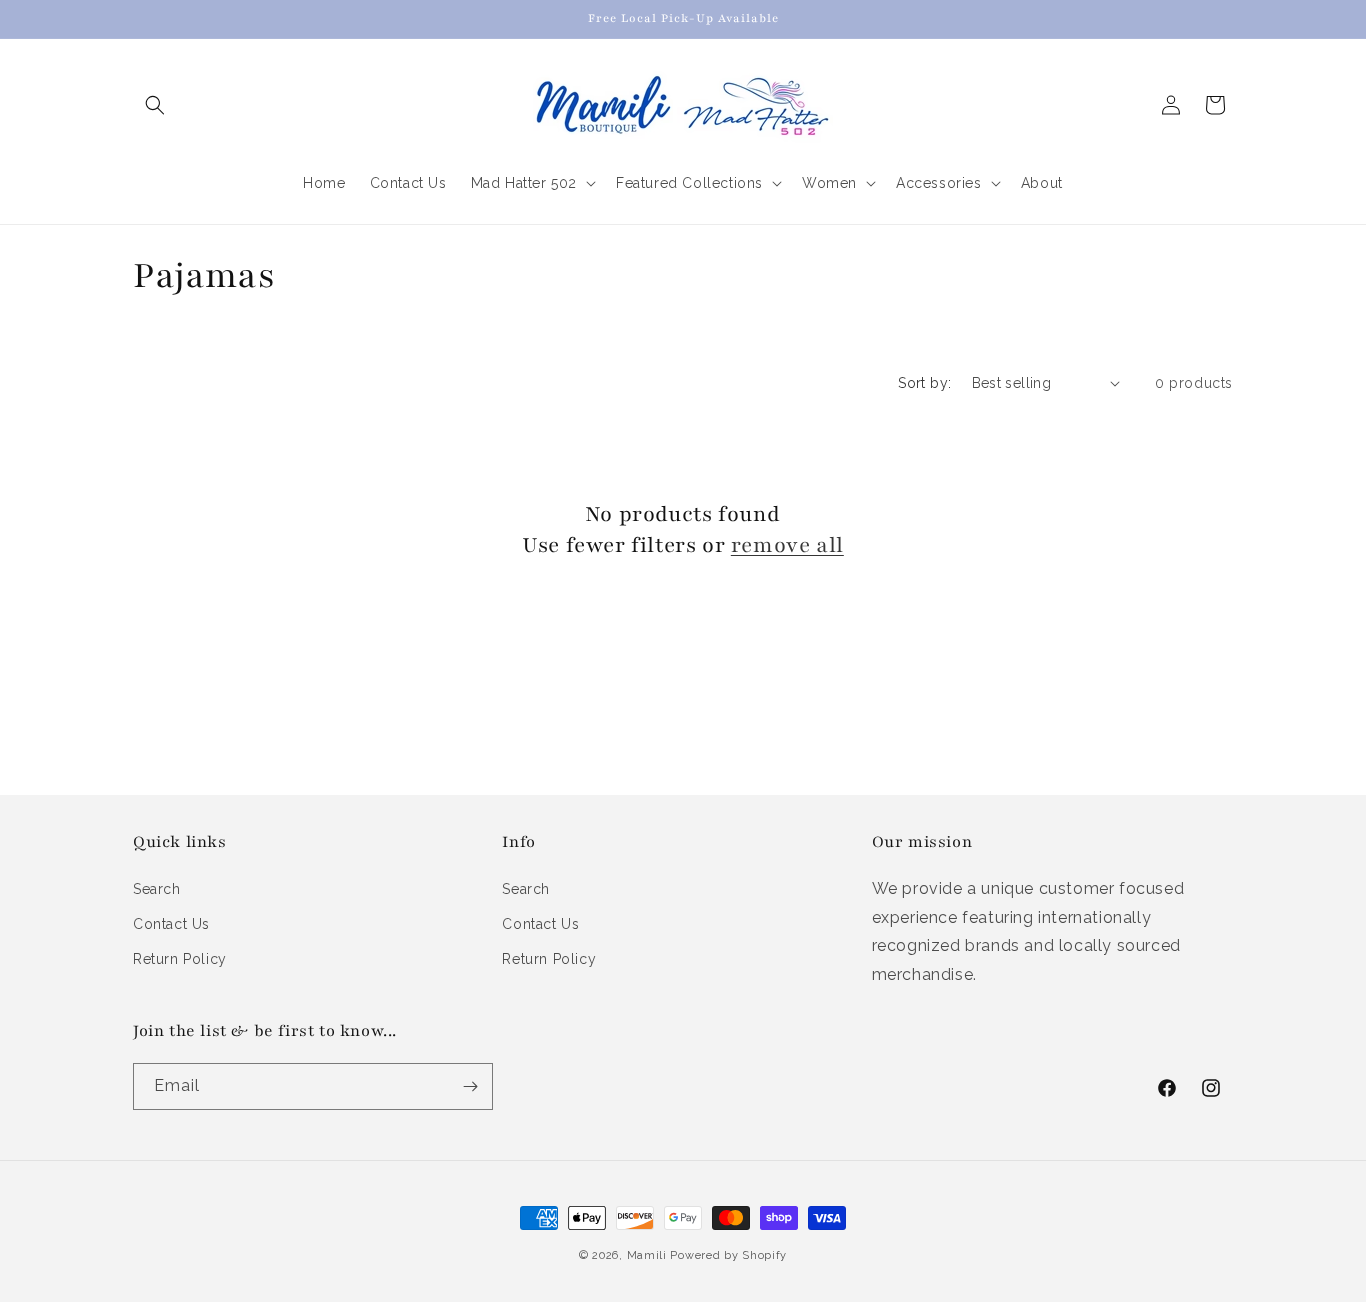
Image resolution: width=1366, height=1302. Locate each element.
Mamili (647, 1255)
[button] (155, 105)
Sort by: (924, 383)
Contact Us (171, 924)
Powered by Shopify (728, 1255)
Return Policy (180, 959)
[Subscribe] (470, 1086)
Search (157, 889)
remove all (787, 545)
